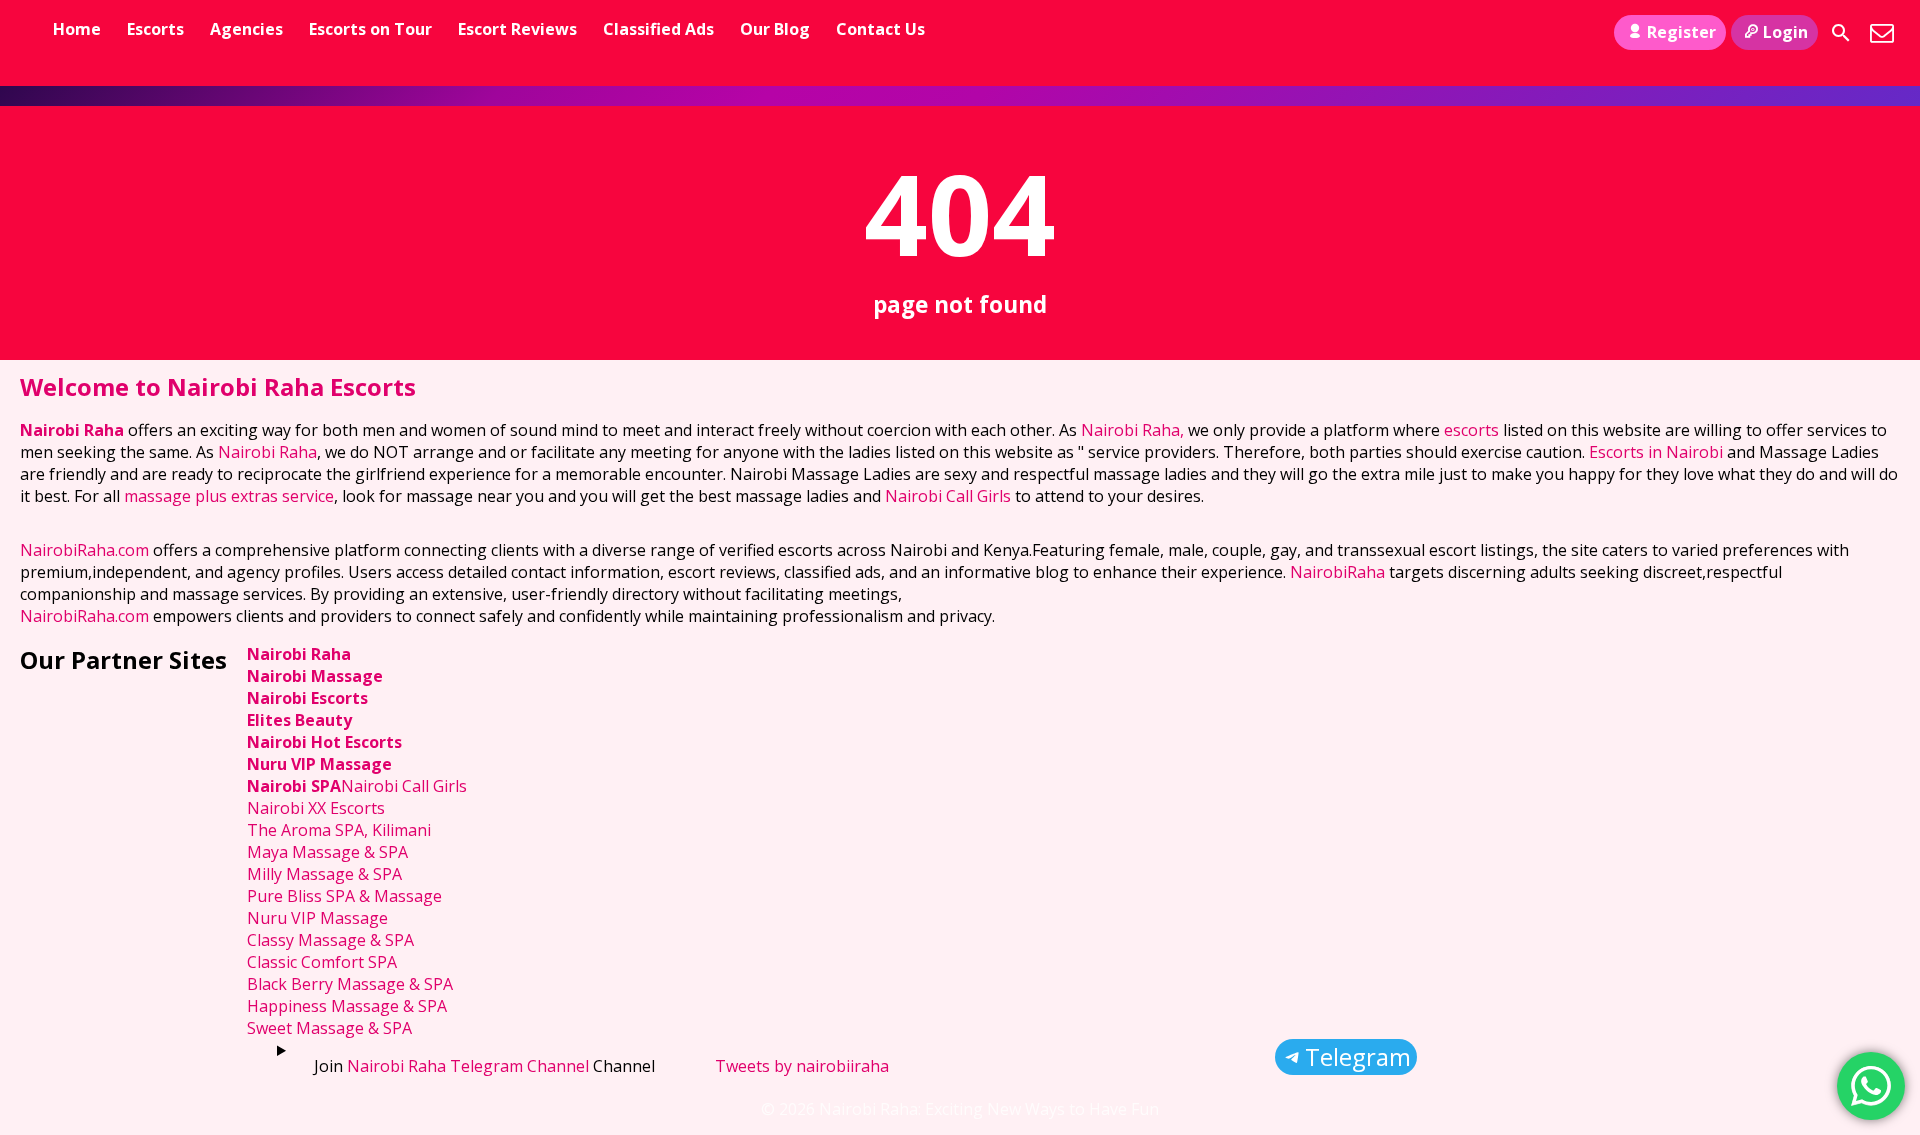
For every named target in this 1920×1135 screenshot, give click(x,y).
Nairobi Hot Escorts (324, 742)
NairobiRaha (1337, 572)
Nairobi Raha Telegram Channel (468, 1066)
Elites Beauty (299, 720)
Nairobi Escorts (307, 698)
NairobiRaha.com (84, 550)
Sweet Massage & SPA (329, 1028)
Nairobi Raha (72, 430)
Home (77, 29)
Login (1785, 32)
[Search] (1841, 33)
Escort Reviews (517, 29)
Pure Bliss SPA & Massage (344, 896)
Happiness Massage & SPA (347, 1006)
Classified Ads (658, 29)
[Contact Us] (1882, 33)
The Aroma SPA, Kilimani (339, 830)
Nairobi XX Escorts (316, 808)
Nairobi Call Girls (948, 496)
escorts (1473, 430)
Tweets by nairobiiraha (802, 1066)
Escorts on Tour (370, 29)
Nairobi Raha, (1132, 430)
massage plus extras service (229, 496)
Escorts (155, 29)
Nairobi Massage (315, 676)
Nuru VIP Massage (319, 764)
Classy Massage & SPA (330, 940)
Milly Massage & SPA (324, 874)
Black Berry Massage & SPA (350, 984)
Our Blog (775, 29)
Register (1681, 32)
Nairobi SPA (294, 786)
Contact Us (880, 29)
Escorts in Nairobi (1656, 452)
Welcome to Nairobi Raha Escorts (218, 386)
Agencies (246, 29)
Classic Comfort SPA (322, 962)
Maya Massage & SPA (327, 852)
